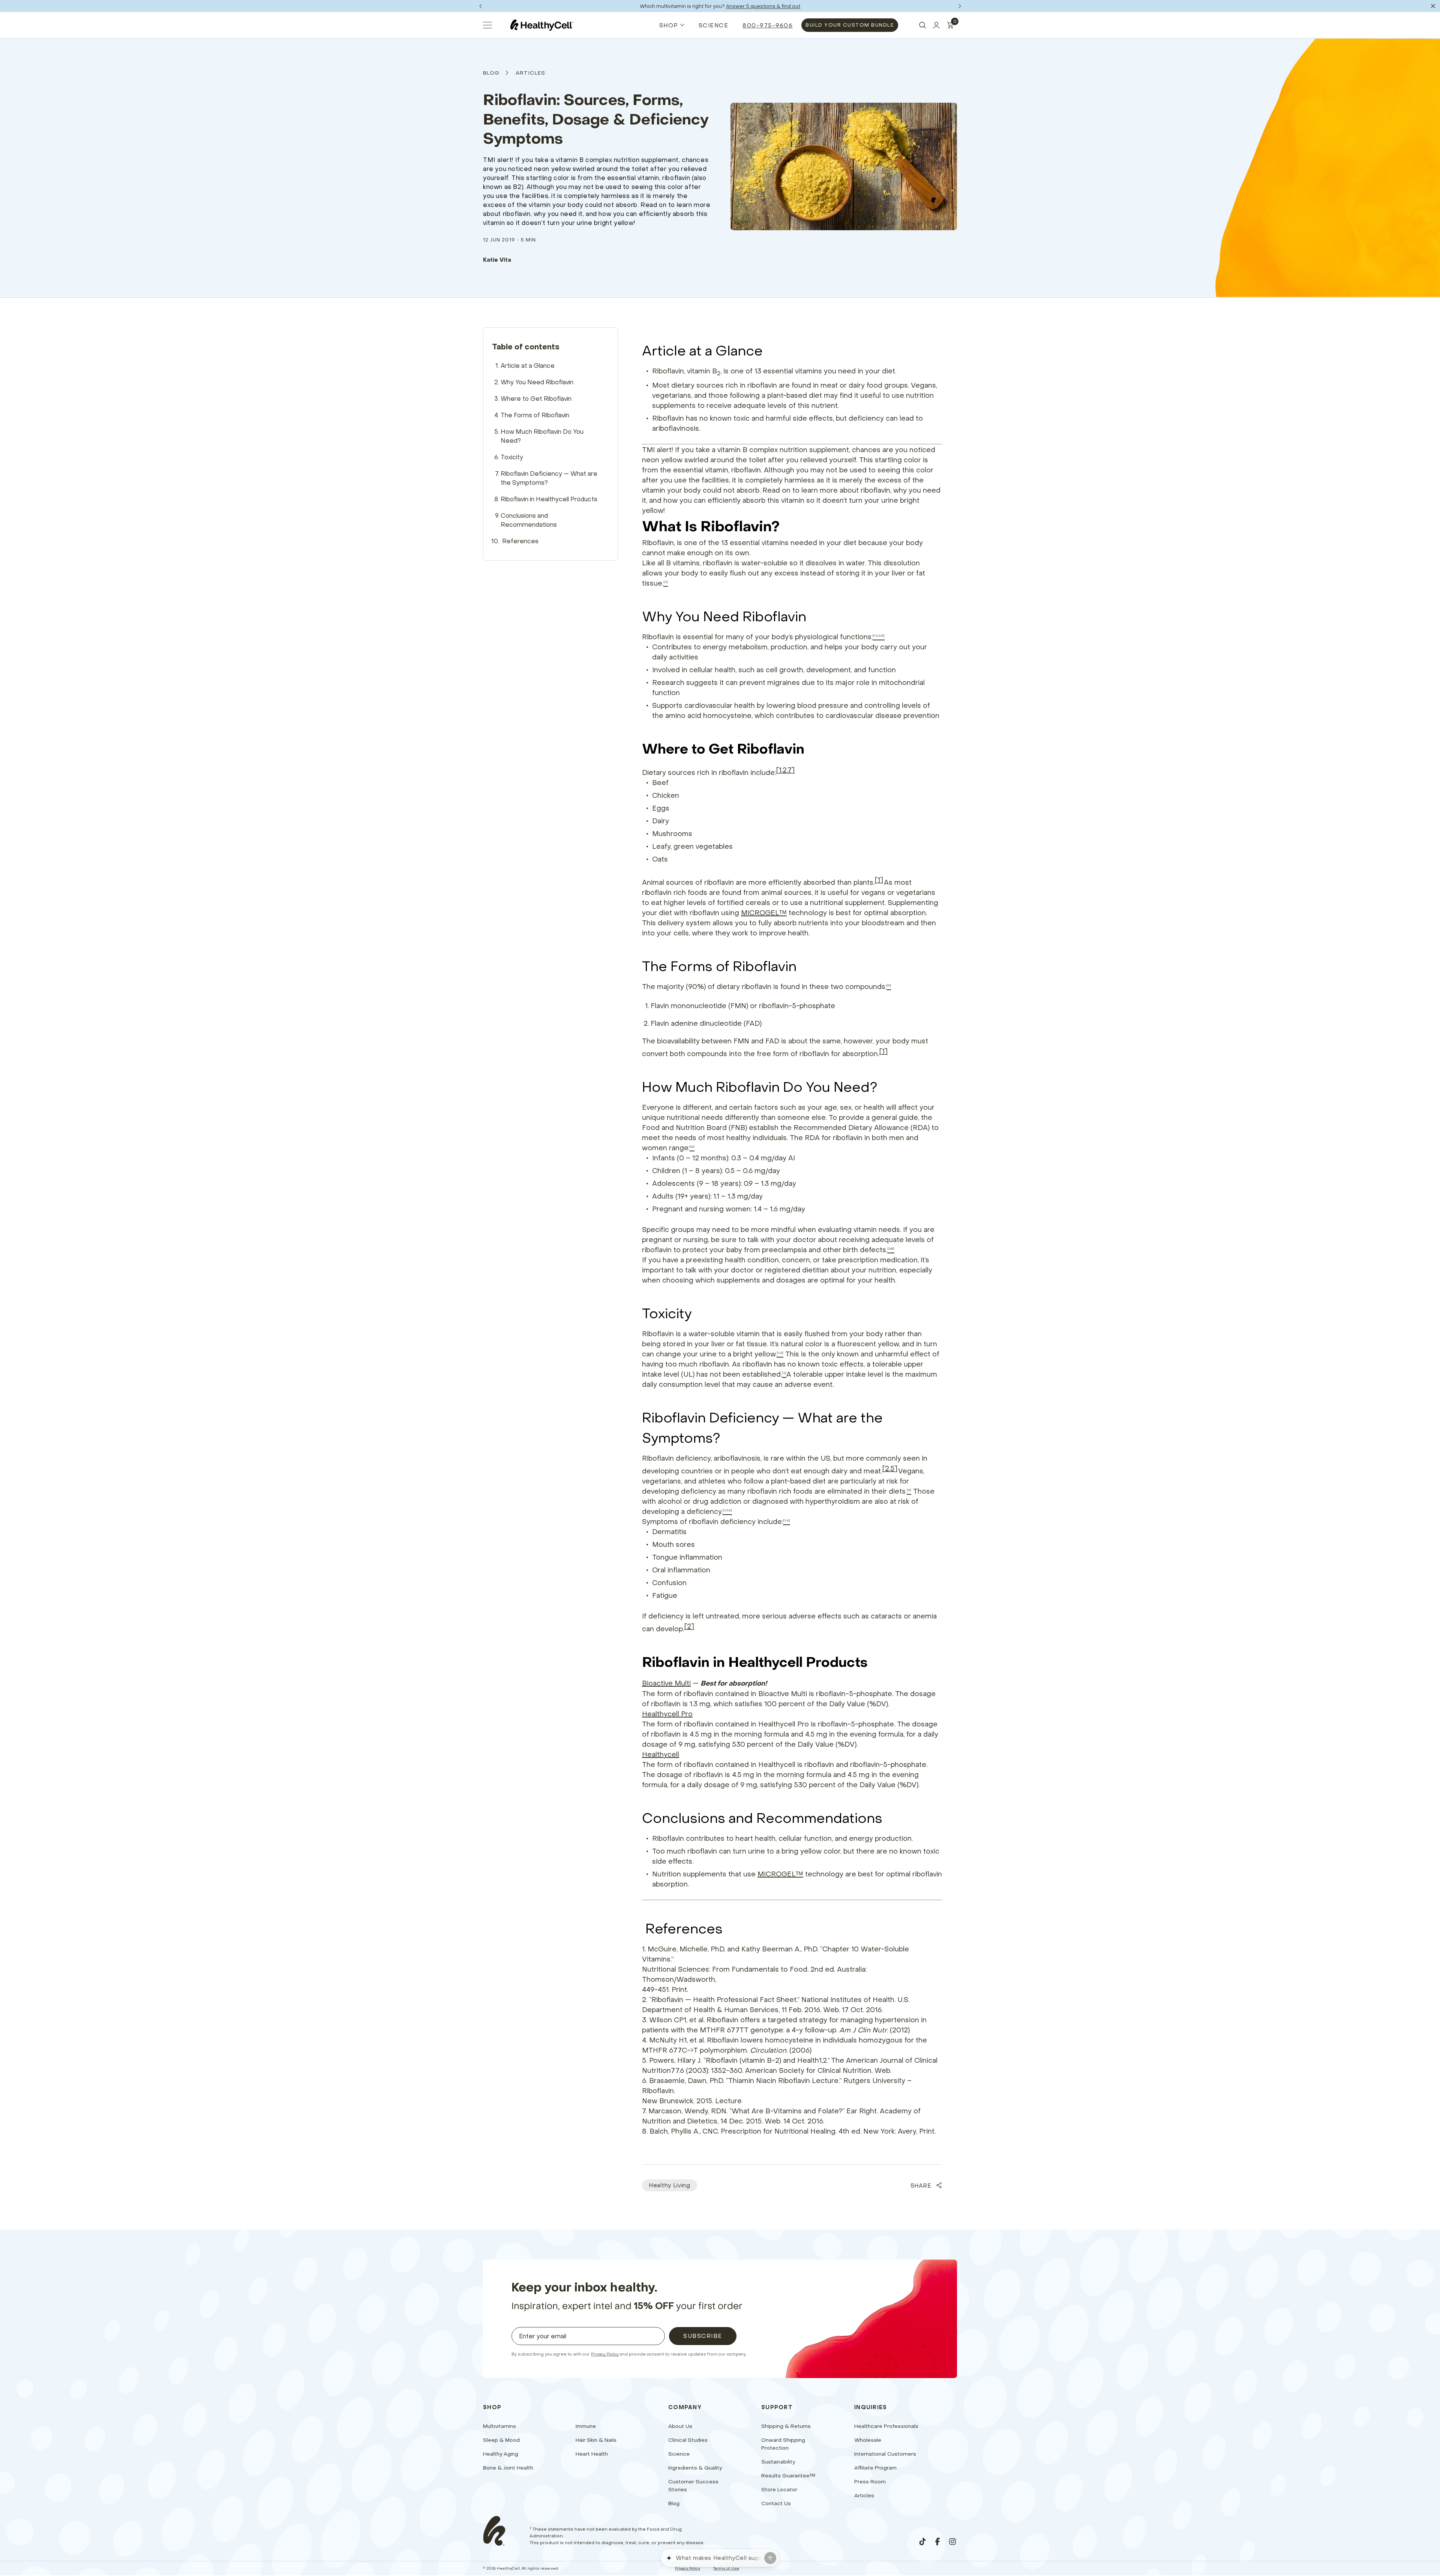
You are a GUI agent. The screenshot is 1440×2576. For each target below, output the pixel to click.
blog (491, 73)
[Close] (1433, 6)
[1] (879, 880)
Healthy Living (670, 2185)
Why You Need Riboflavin (537, 382)
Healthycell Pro (667, 1714)
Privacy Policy (605, 2354)
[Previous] (480, 6)
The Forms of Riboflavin (535, 415)
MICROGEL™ (764, 913)
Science (714, 25)
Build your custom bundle (850, 25)
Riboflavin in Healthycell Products (549, 499)
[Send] (770, 2558)
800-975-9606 (768, 25)
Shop (669, 25)
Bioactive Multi (666, 1683)
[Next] (960, 6)
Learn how (748, 6)
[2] (689, 1626)
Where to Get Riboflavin (536, 399)
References (520, 541)
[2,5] (890, 1468)
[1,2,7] (785, 770)
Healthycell (661, 1754)
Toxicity (512, 457)
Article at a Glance (528, 366)
